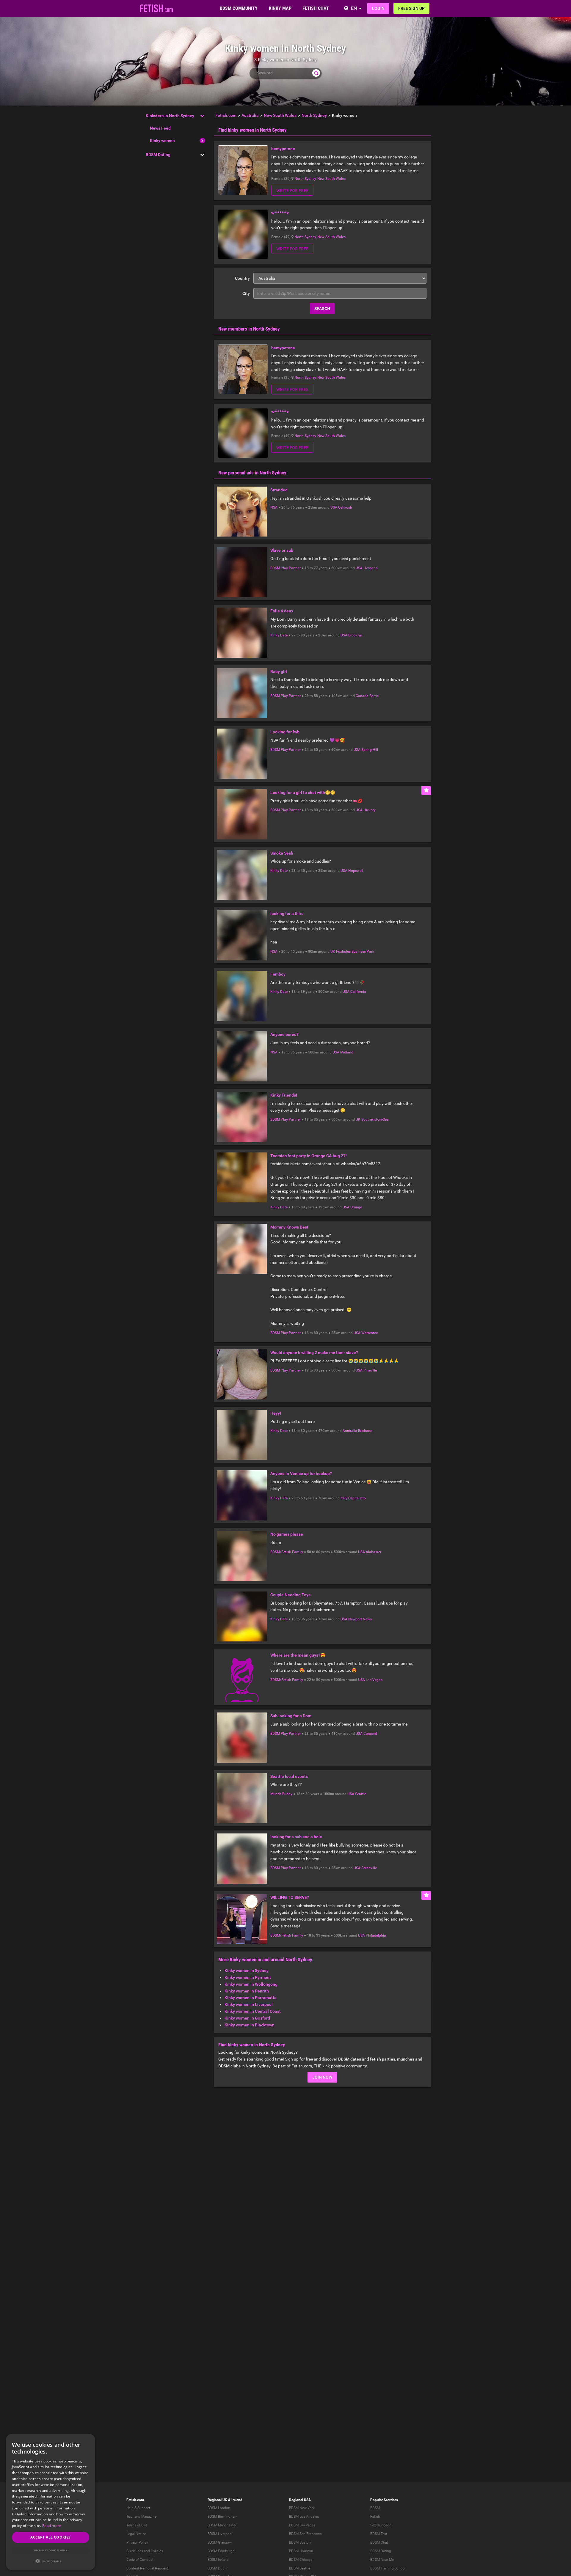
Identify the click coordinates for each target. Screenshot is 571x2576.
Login (378, 8)
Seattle (361, 1794)
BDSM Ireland (218, 2560)
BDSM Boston (300, 2542)
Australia (350, 1431)
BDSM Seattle (300, 2568)
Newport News (360, 1619)
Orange (356, 1207)
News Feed (160, 128)
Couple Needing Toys (290, 1595)
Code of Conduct (140, 2560)
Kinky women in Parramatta (251, 1998)
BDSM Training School (388, 2568)
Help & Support (138, 2508)
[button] (51, 2561)
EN (354, 8)
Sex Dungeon (381, 2525)
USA (334, 507)
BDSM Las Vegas (302, 2525)
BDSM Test (379, 2534)
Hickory (370, 810)
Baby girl (279, 671)
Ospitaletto (357, 1498)
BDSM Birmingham (223, 2517)
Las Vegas (374, 1680)
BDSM (375, 2508)
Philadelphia (376, 1935)
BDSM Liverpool (220, 2534)
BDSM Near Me (382, 2560)
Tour (130, 2517)
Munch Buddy (281, 1794)
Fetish (375, 2517)
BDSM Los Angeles (304, 2517)
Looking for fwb (285, 732)
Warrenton (370, 1333)
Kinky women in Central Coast (253, 2011)
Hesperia (371, 568)
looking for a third (287, 913)
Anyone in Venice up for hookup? (301, 1473)
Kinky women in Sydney (247, 1970)
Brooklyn (355, 635)
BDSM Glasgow (220, 2542)
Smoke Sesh (282, 853)
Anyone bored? (284, 1034)
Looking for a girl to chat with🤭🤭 (303, 792)
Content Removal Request (147, 2568)
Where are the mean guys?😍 (298, 1655)
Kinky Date (279, 635)
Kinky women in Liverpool (249, 2004)
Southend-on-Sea (375, 1119)
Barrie (374, 696)
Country (242, 278)
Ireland (237, 2500)
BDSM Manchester (222, 2525)
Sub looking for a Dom (291, 1716)
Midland (347, 1052)
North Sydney (305, 179)
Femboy (278, 974)
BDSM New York (302, 2508)
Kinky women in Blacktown (250, 2025)
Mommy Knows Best (289, 1227)
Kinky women (162, 141)
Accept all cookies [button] (50, 2537)
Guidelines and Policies (145, 2551)
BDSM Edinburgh (221, 2551)
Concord (370, 1734)
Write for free (292, 191)
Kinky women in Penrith (247, 1991)
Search (322, 309)
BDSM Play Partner (285, 568)
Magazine (149, 2517)
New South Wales (331, 179)
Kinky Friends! (284, 1095)
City (246, 293)
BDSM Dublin (218, 2568)
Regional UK (217, 2500)
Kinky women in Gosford (247, 2018)
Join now (322, 2077)
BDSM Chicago (301, 2560)
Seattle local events (289, 1776)
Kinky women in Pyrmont (248, 1977)
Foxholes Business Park (355, 952)
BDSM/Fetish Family (287, 1552)
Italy (344, 1498)
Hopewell (356, 871)
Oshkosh (345, 507)
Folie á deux (282, 611)
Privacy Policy (137, 2542)
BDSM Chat (379, 2542)
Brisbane (365, 1431)
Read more (52, 2526)
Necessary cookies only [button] (51, 2550)
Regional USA (300, 2500)
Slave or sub (282, 550)
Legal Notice (136, 2534)
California (358, 992)
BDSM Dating (158, 155)
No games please (287, 1534)
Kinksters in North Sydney (170, 116)
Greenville (369, 1868)
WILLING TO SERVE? (290, 1897)
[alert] (51, 2502)
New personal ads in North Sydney (252, 473)
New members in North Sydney (249, 329)
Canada (362, 696)
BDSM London (219, 2508)
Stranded (279, 490)
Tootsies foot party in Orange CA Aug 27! (309, 1156)
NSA (274, 507)
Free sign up (411, 8)
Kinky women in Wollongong (251, 1984)
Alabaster (374, 1552)
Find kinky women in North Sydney (252, 130)
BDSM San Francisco (305, 2534)
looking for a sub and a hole (296, 1837)
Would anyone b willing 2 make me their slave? (314, 1353)
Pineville (370, 1370)
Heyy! (276, 1413)
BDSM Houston (301, 2551)
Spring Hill (370, 750)
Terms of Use (137, 2525)
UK (333, 952)
